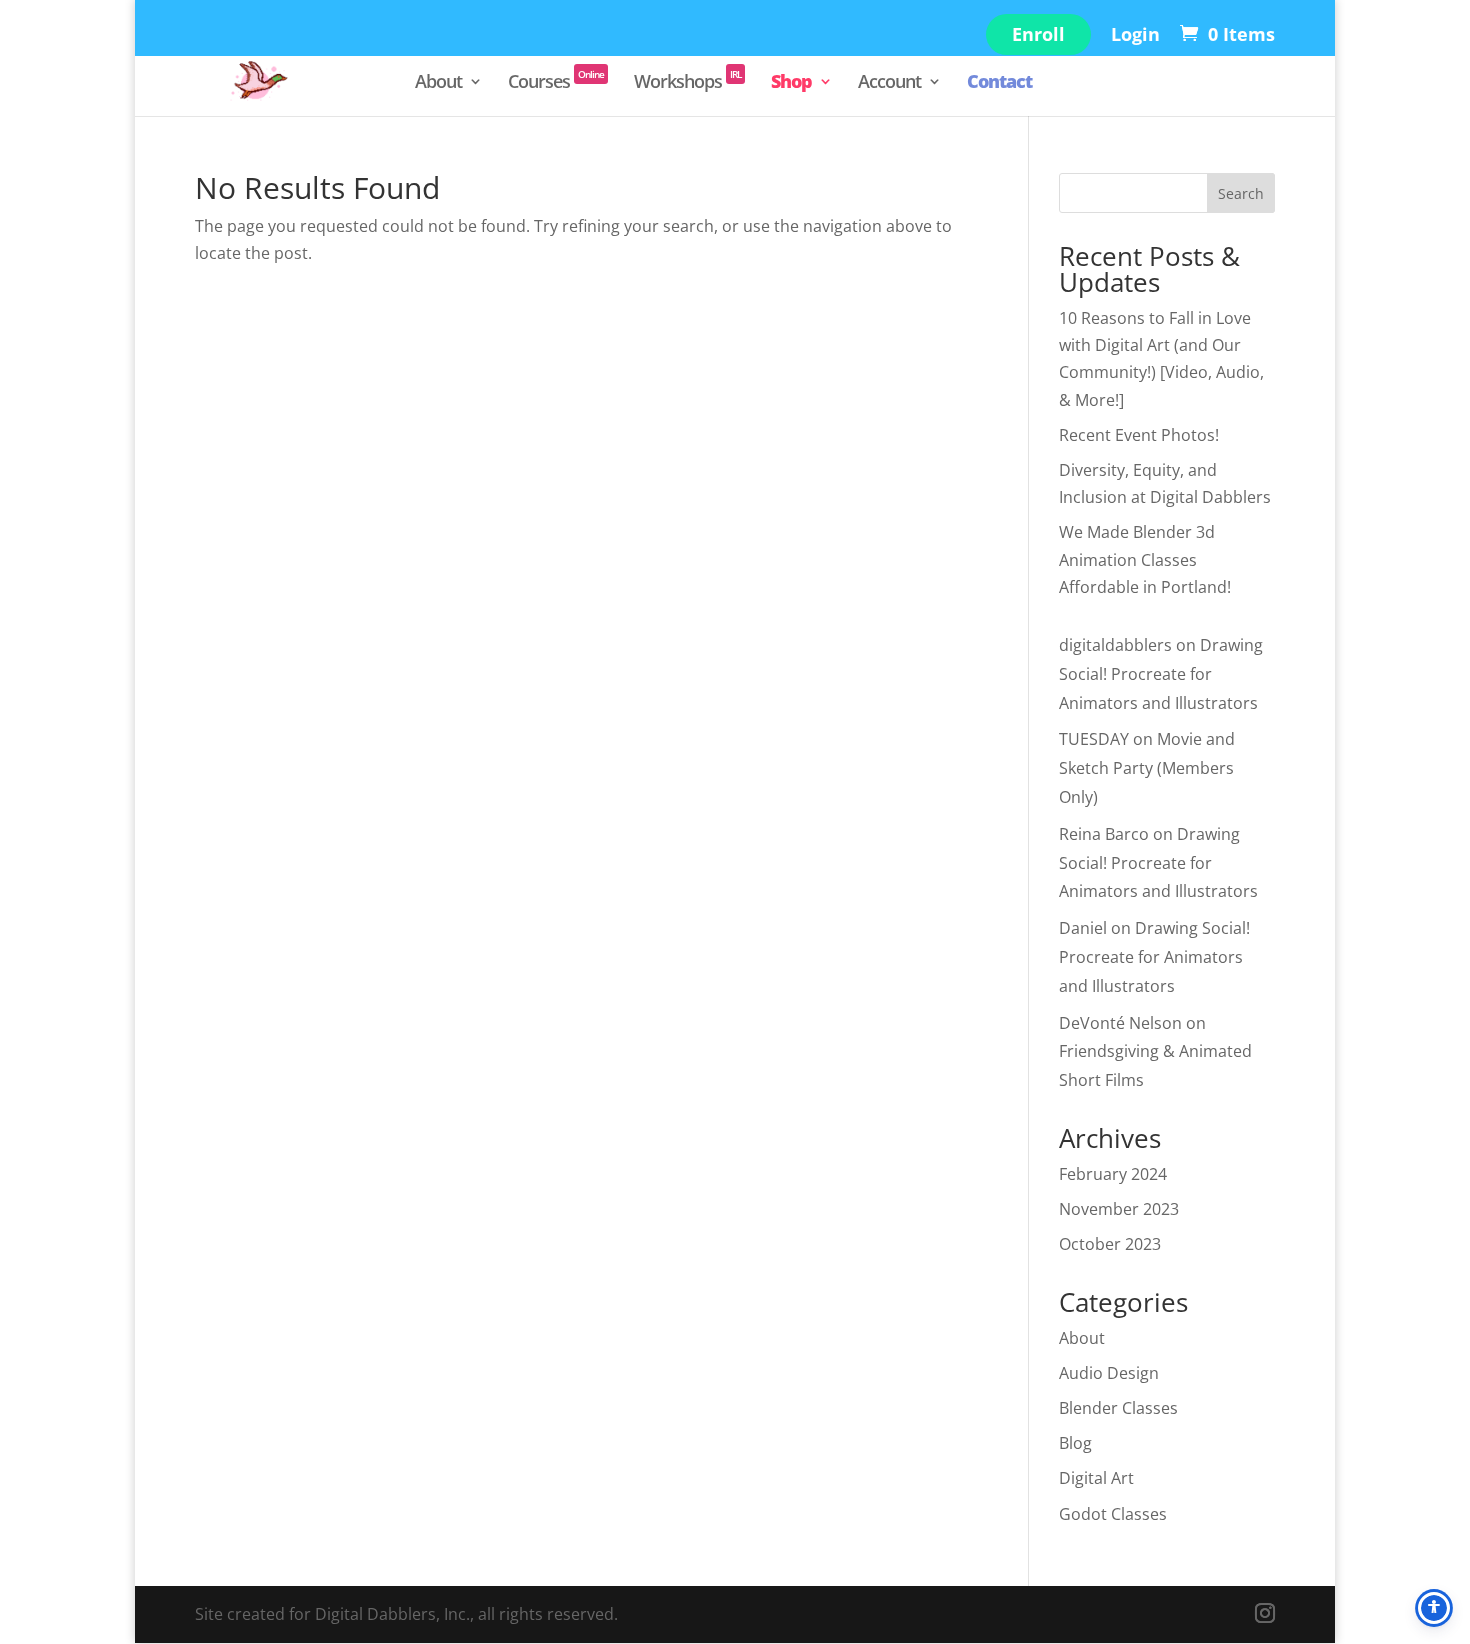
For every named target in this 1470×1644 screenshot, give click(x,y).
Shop (791, 83)
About (438, 83)
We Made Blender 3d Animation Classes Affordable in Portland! (1145, 559)
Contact (999, 83)
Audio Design (1109, 1373)
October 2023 (1110, 1244)
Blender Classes (1118, 1408)
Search (1241, 193)
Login (1135, 35)
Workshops (687, 83)
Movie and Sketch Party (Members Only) (1147, 768)
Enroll (1038, 34)
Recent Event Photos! (1139, 435)
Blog (1075, 1443)
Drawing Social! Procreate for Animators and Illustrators (1161, 674)
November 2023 (1119, 1209)
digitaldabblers (1115, 645)
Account (889, 83)
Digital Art (1096, 1478)
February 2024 (1113, 1174)
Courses (556, 83)
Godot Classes (1113, 1514)
